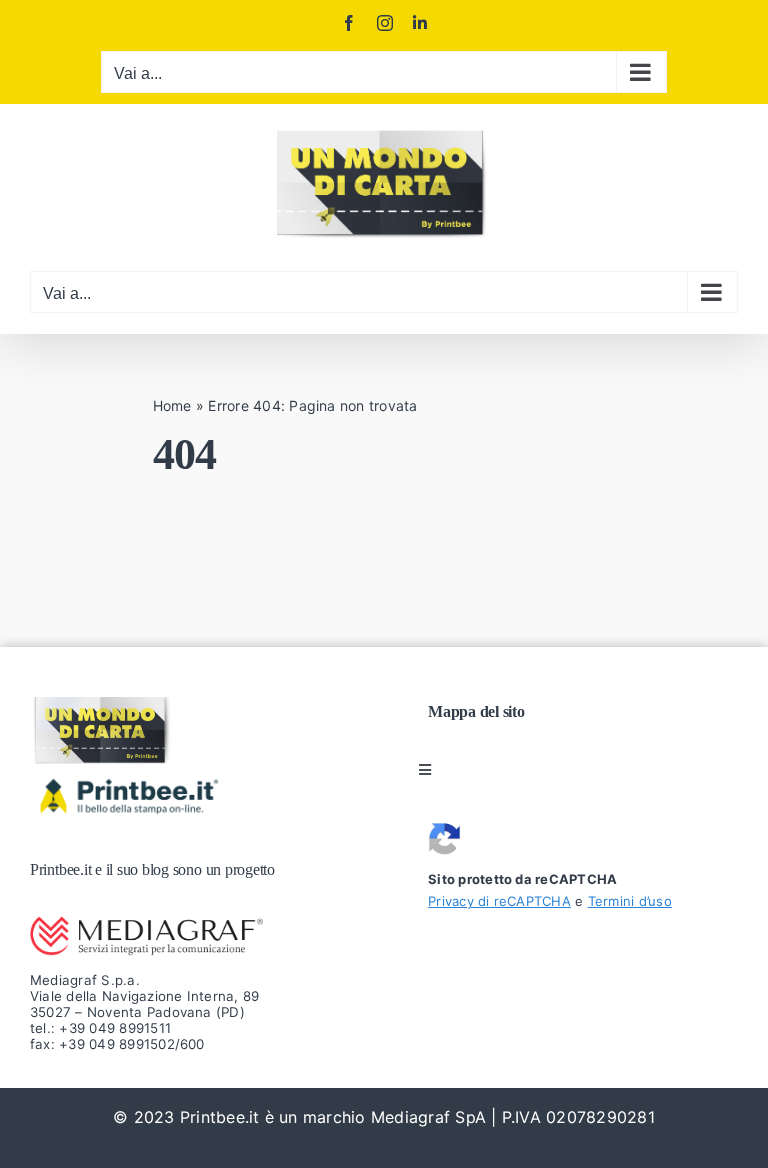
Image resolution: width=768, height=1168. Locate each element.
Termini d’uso (630, 901)
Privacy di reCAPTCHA (499, 901)
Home (172, 405)
